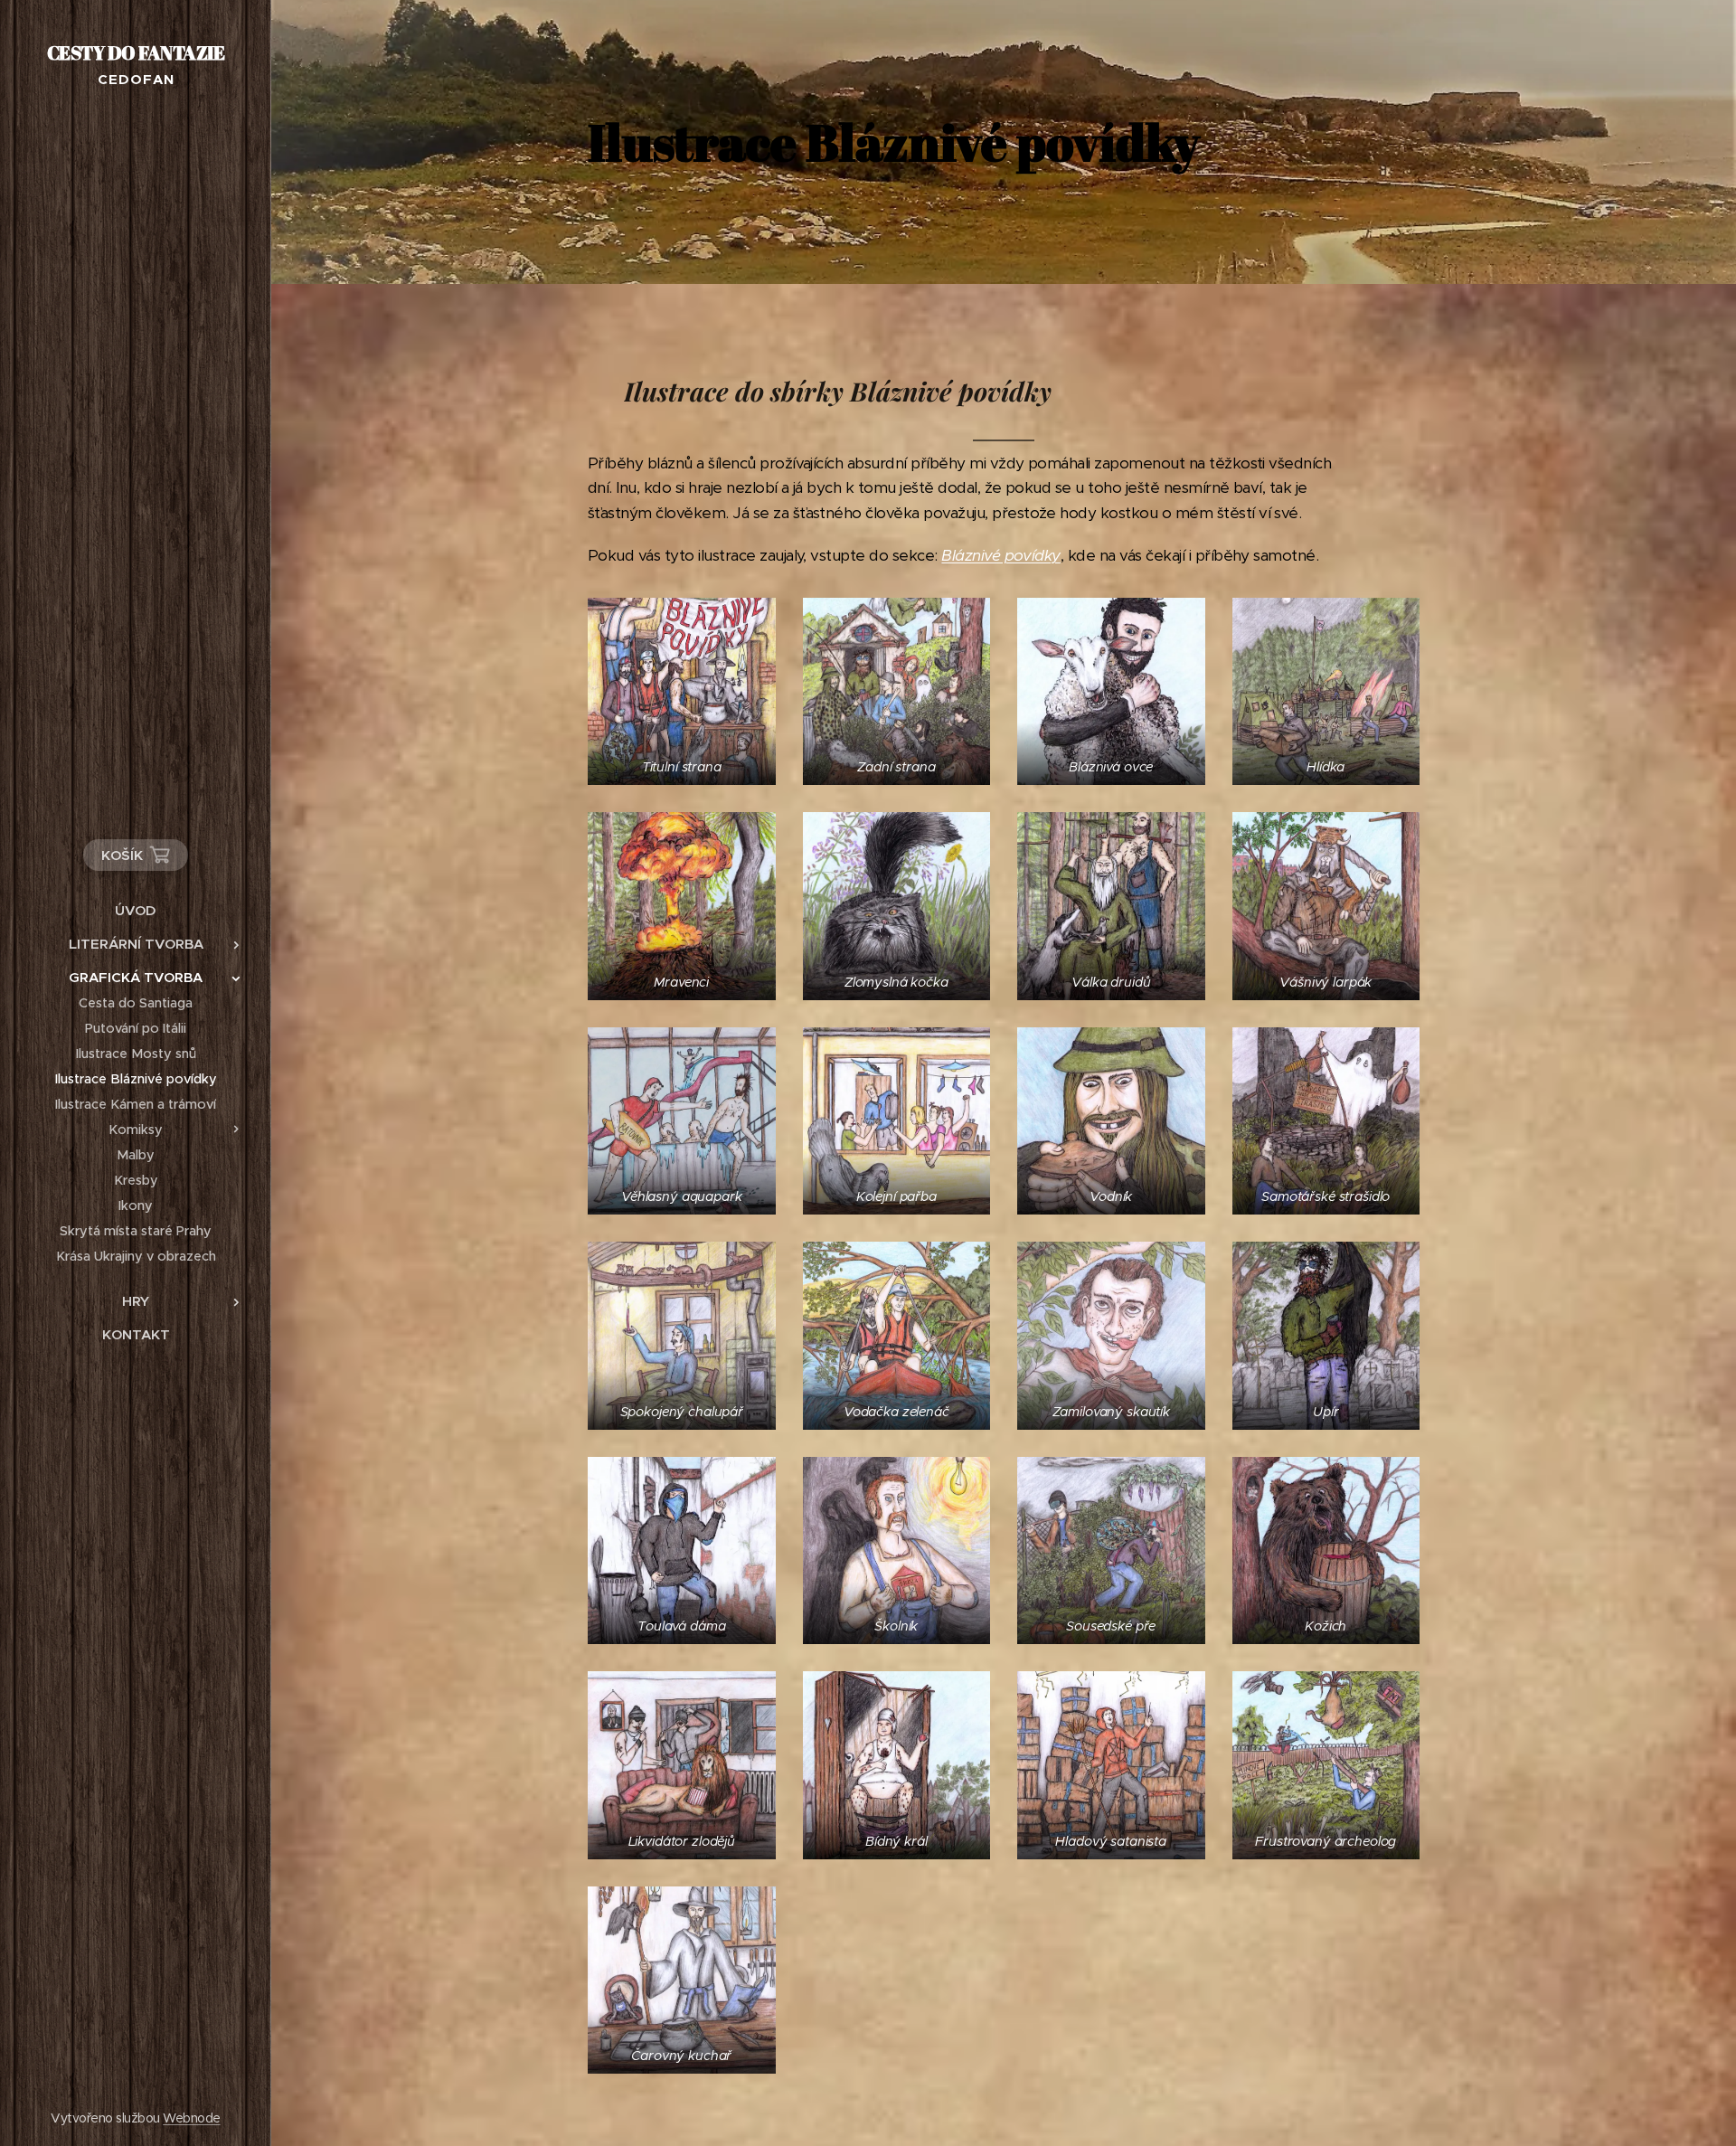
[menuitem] (136, 910)
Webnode (191, 2118)
